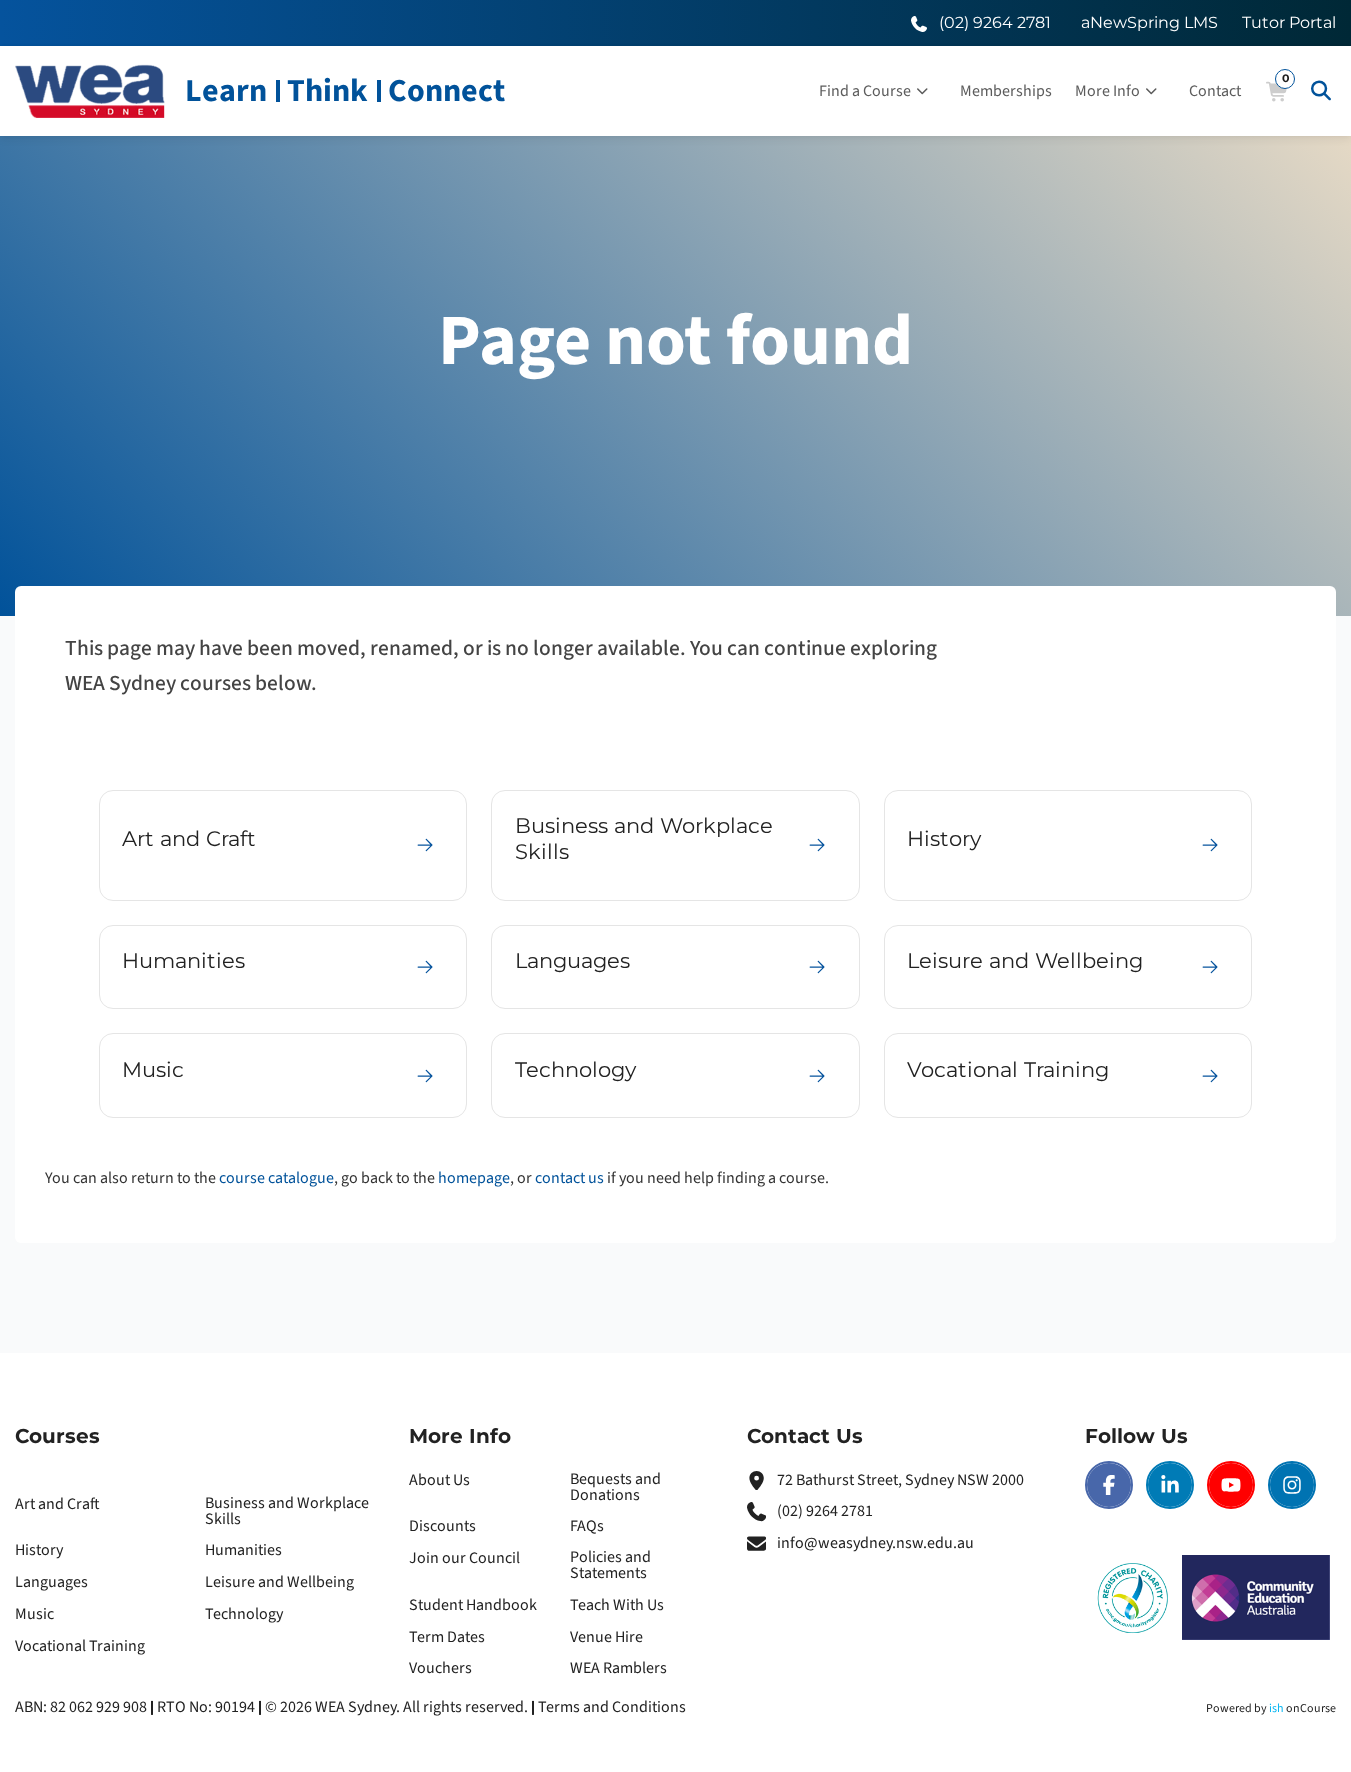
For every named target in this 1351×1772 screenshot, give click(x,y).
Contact (1215, 91)
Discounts (442, 1526)
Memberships (1006, 91)
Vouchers (440, 1668)
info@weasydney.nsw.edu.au (875, 1543)
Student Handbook (473, 1605)
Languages (51, 1582)
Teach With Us (617, 1605)
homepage (474, 1178)
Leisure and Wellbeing (279, 1582)
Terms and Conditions (612, 1707)
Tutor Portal (1289, 22)
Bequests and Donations (615, 1487)
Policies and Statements (610, 1565)
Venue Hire (606, 1637)
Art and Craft (57, 1504)
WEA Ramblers (618, 1668)
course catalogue (276, 1178)
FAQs (587, 1526)
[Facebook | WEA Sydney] (1109, 1485)
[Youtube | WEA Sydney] (1231, 1485)
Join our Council (464, 1558)
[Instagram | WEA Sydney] (1292, 1485)
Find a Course (865, 91)
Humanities (243, 1550)
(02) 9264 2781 (825, 1511)
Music (34, 1614)
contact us (569, 1178)
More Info (1107, 91)
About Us (439, 1480)
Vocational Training (80, 1646)
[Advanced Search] (1321, 91)
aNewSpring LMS (1149, 22)
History (39, 1550)
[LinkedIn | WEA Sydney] (1170, 1485)
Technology (244, 1614)
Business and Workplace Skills (287, 1511)
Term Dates (447, 1637)
